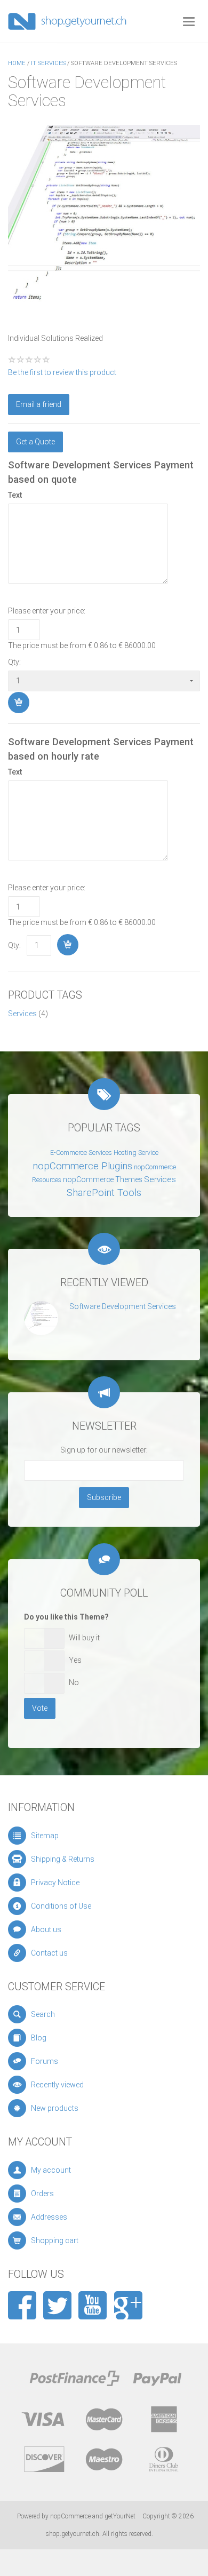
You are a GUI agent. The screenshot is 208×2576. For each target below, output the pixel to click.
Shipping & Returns (63, 1859)
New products (55, 2108)
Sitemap (45, 1836)
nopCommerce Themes (103, 1179)
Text (15, 495)
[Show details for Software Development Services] (41, 1318)
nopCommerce (70, 2516)
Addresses (49, 2217)
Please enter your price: (47, 611)
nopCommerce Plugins (82, 1166)
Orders (42, 2194)
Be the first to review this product (62, 372)
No (74, 1682)
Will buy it (84, 1638)
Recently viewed (57, 2085)
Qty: (14, 662)
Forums (45, 2061)
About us (46, 1929)
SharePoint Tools (104, 1193)
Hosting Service (136, 1153)
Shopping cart (55, 2240)
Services (22, 1014)
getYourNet (120, 2516)
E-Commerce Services (81, 1153)
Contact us (49, 1953)
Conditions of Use (61, 1906)
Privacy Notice (55, 1883)
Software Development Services (123, 1306)
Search (43, 2014)
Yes (75, 1660)
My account (51, 2170)
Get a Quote (35, 442)
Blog (39, 2038)
